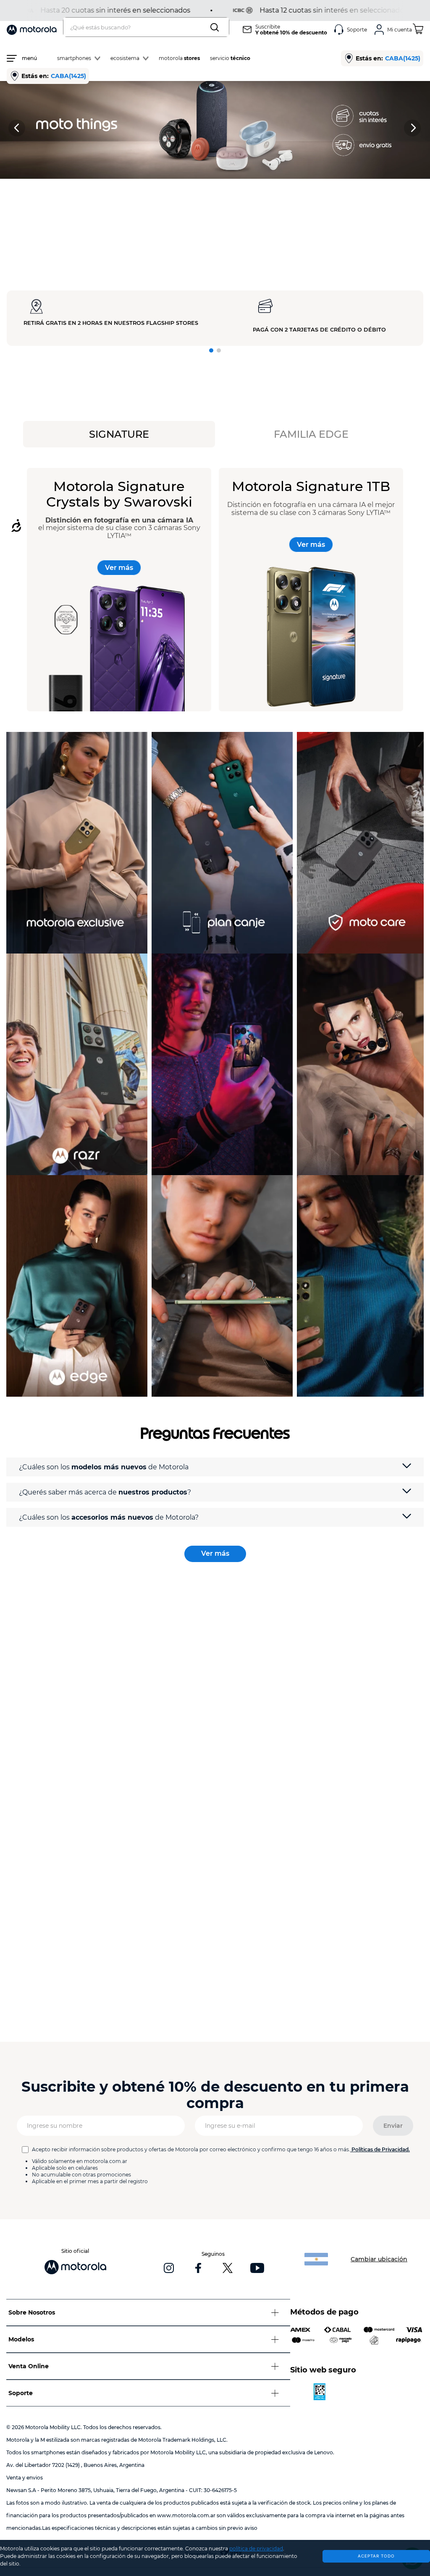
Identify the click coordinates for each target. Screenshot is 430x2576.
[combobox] (146, 27)
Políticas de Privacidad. (381, 2149)
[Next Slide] (413, 128)
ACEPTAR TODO (376, 2556)
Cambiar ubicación (379, 2259)
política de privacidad (256, 2549)
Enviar (393, 2126)
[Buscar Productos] (216, 27)
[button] (211, 350)
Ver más (119, 568)
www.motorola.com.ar (186, 2515)
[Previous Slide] (17, 128)
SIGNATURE (119, 434)
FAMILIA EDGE (311, 434)
